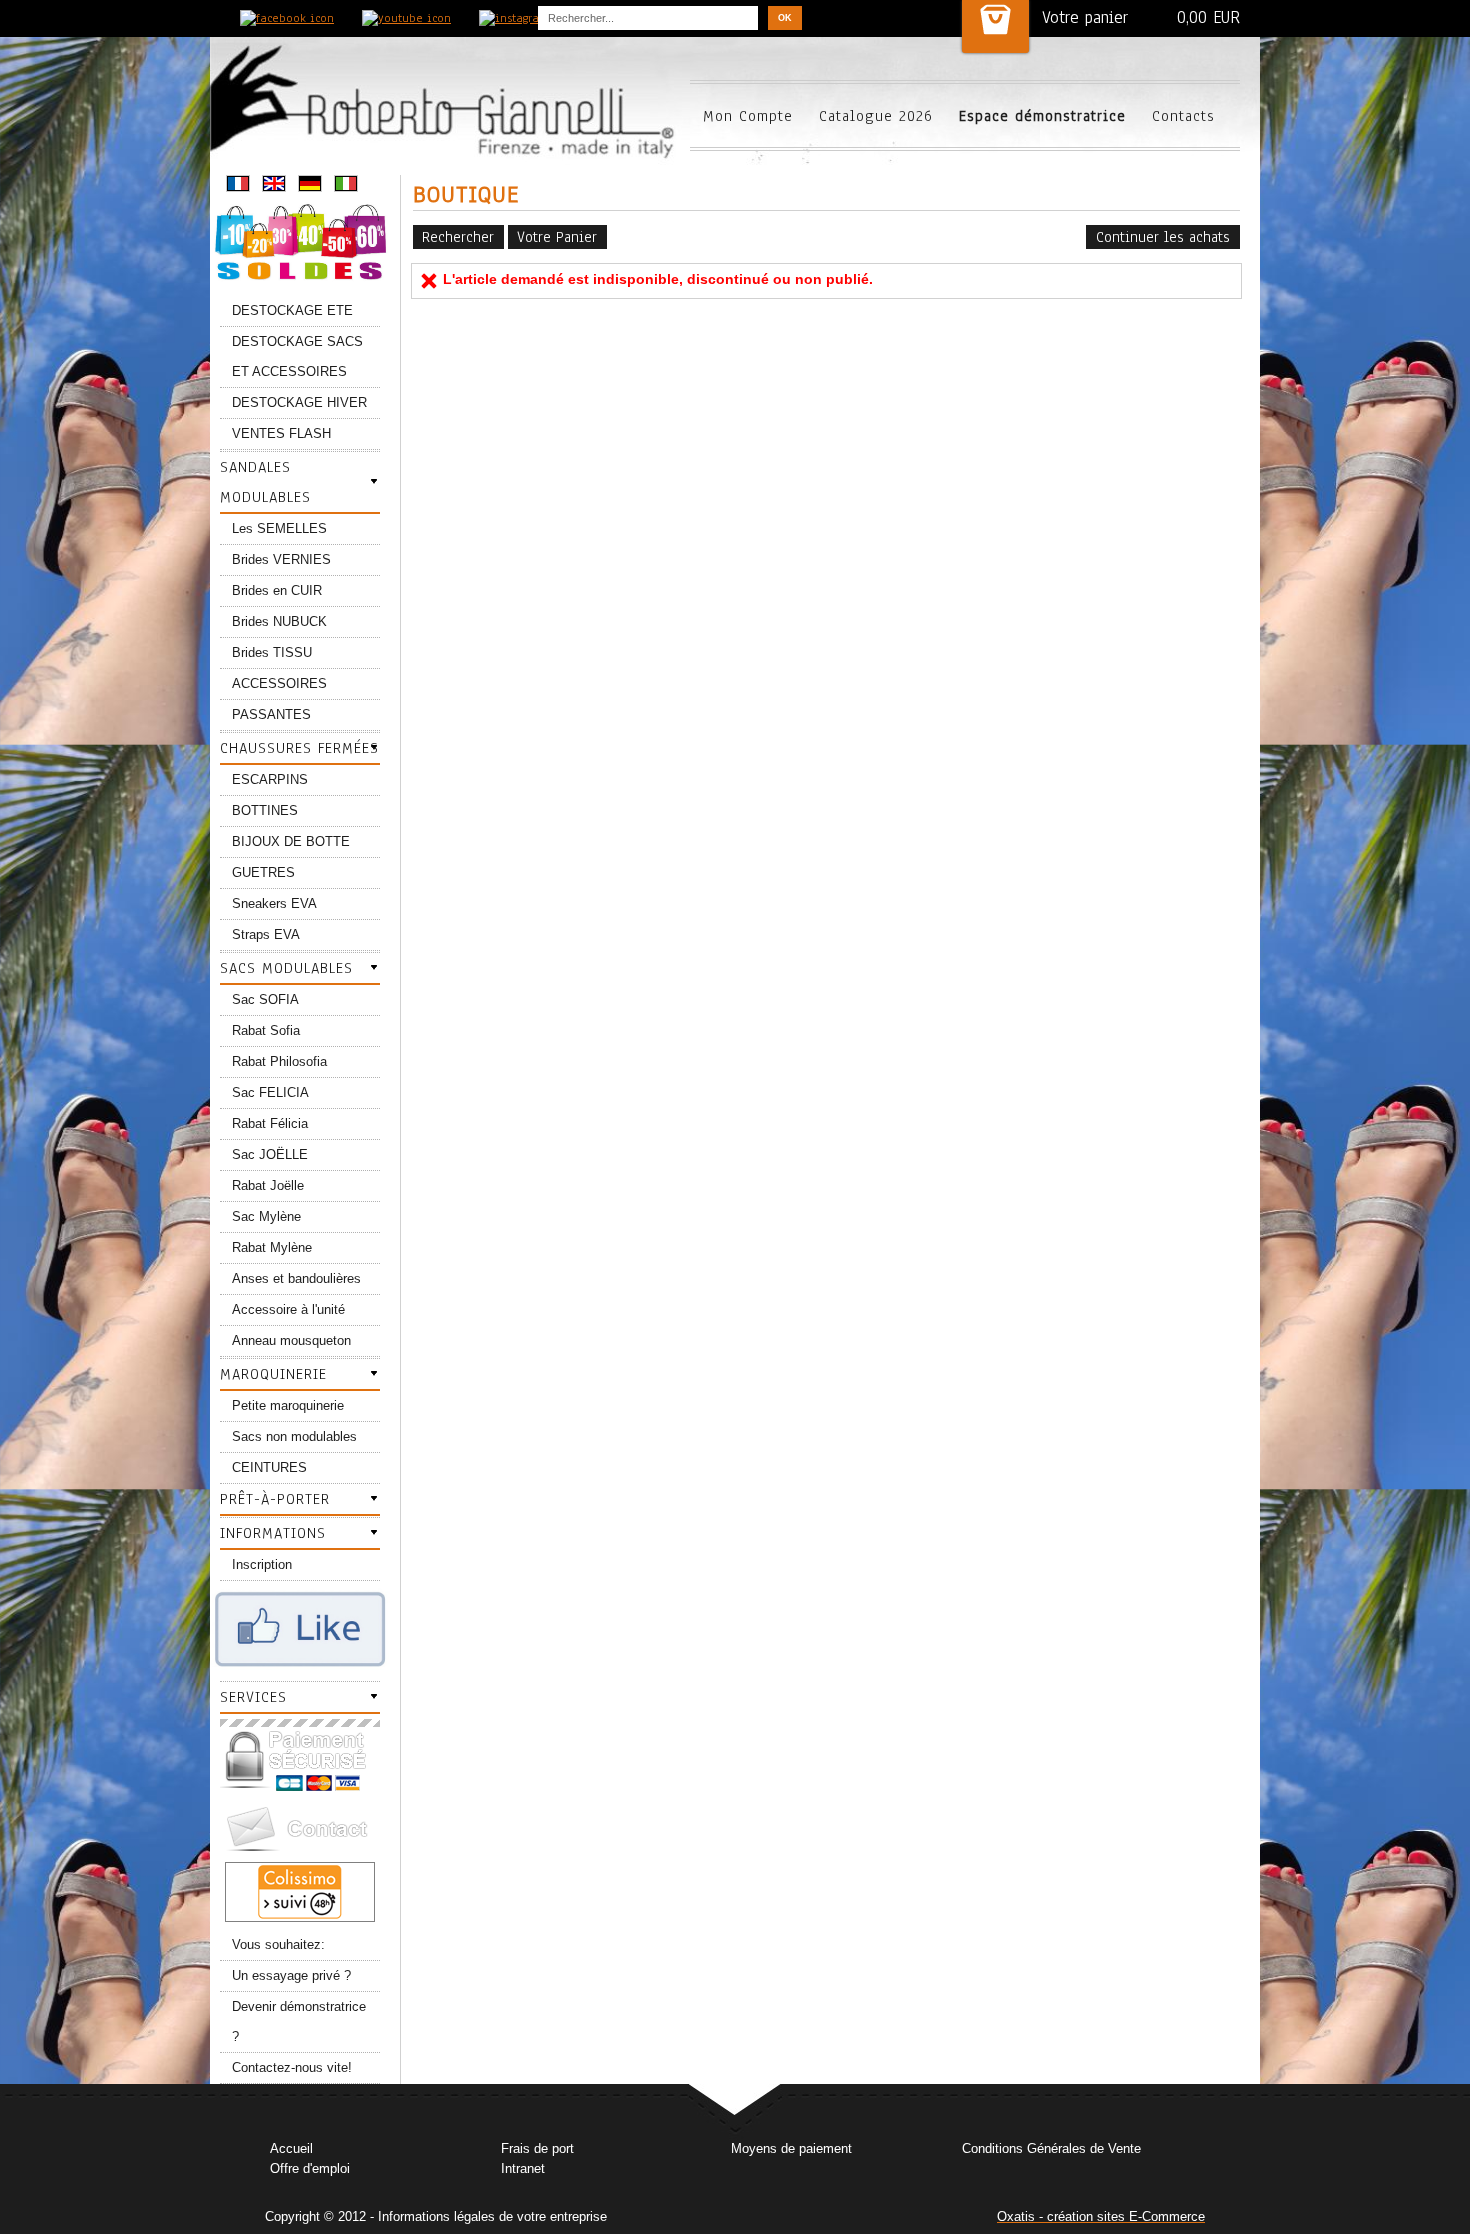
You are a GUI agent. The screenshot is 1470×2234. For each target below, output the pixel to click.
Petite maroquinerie (288, 1405)
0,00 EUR (1208, 17)
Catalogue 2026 (876, 116)
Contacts (1183, 116)
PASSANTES (271, 714)
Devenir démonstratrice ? (299, 2021)
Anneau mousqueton (291, 1340)
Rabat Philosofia (279, 1061)
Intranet (523, 2168)
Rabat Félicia (270, 1123)
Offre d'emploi (310, 2168)
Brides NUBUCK (279, 621)
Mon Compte (748, 116)
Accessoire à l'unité (288, 1309)
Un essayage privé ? (291, 1975)
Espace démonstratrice (1042, 116)
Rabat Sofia (266, 1030)
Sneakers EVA (274, 903)
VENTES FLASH (281, 433)
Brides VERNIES (281, 559)
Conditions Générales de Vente (1051, 2148)
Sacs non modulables (294, 1436)
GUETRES (263, 872)
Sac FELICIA (270, 1092)
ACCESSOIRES (279, 683)
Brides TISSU (272, 652)
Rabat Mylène (272, 1247)
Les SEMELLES (279, 528)
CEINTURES (269, 1467)
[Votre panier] (995, 26)
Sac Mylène (266, 1216)
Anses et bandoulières (296, 1278)
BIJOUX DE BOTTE (291, 841)
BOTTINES (265, 810)
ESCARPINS (270, 779)
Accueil (291, 2148)
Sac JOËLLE (270, 1154)
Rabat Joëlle (268, 1185)
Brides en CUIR (277, 590)
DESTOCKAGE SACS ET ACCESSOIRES (297, 356)
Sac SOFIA (265, 999)
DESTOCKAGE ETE (292, 310)
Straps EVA (266, 934)
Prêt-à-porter (275, 1499)
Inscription (262, 1564)
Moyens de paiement (791, 2148)
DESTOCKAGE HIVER (299, 402)
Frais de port (537, 2148)
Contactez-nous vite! (292, 2067)
